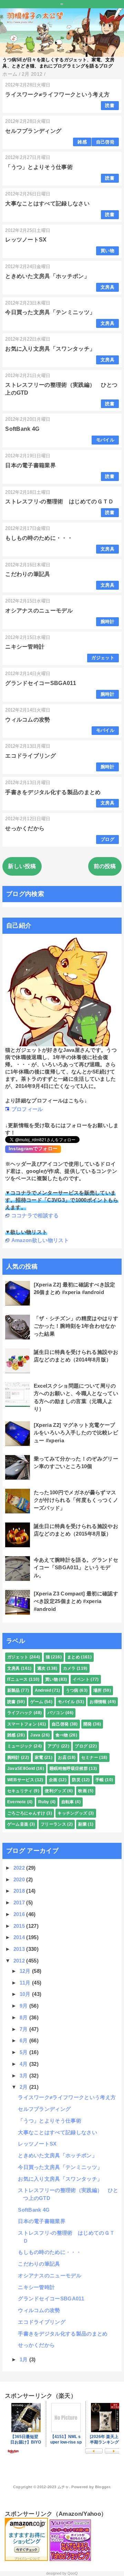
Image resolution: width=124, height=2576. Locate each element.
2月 (24, 2087)
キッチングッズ (72, 1813)
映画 (82, 1791)
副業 (82, 1824)
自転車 (68, 1802)
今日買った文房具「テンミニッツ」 (50, 312)
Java (35, 1735)
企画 (53, 1780)
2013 (20, 1949)
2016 (20, 1914)
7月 (24, 2029)
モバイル (105, 440)
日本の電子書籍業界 (30, 465)
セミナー (90, 1757)
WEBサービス (21, 1780)
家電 (39, 1757)
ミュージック (20, 1746)
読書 (110, 105)
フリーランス (53, 1824)
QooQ (73, 2573)
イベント (81, 1679)
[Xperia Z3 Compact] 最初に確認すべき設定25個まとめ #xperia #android (76, 1601)
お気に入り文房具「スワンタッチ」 (50, 349)
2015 (20, 1926)
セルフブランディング (33, 131)
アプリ (54, 1746)
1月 (24, 2359)
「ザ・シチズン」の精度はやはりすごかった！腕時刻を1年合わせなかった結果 (76, 1326)
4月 (24, 2064)
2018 (20, 1891)
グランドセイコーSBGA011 (41, 683)
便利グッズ (55, 1791)
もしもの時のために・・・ (39, 538)
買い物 (107, 251)
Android (43, 1690)
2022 (20, 1868)
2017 (20, 1902)
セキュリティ (20, 1791)
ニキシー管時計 (25, 647)
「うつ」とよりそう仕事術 (39, 167)
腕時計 (107, 622)
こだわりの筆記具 (28, 574)
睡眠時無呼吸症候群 (69, 1768)
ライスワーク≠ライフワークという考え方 (57, 94)
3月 (24, 2076)
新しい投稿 (22, 866)
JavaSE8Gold (21, 1768)
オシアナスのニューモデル (39, 611)
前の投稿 (105, 866)
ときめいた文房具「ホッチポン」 (47, 276)
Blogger (102, 2487)
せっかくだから (25, 828)
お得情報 (98, 1702)
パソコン (56, 1713)
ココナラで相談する (35, 1215)
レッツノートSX (26, 240)
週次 (42, 1668)
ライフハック (20, 1713)
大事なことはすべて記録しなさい (47, 204)
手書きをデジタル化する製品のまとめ (53, 792)
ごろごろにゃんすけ (26, 1813)
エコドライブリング (30, 756)
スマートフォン (22, 1724)
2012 (20, 1961)
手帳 (100, 1780)
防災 (76, 1780)
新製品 (14, 1690)
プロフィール (27, 1109)
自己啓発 (105, 142)
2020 (20, 1879)
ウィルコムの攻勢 (28, 720)
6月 (24, 2040)
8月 (24, 2017)
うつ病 (72, 1690)
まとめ (74, 1657)
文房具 (107, 287)
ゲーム (37, 1702)
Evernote (17, 1802)
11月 (26, 1983)
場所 (98, 1690)
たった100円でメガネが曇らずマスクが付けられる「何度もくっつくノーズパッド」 (76, 1500)
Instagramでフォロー (33, 1148)
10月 (26, 1994)
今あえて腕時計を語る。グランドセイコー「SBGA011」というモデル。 (76, 1568)
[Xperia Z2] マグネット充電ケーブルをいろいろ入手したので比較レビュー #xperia (76, 1433)
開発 (88, 1724)
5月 (24, 2052)
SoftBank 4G (22, 429)
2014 (20, 1937)
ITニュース (18, 1679)
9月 (24, 2006)
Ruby (44, 1802)
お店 (62, 1757)
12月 (26, 1971)
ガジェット (103, 658)
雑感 (82, 142)
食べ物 (62, 1735)
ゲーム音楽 (18, 1824)
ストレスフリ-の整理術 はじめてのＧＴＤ (59, 501)
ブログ (107, 839)
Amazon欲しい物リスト (40, 1240)
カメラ (69, 1668)
